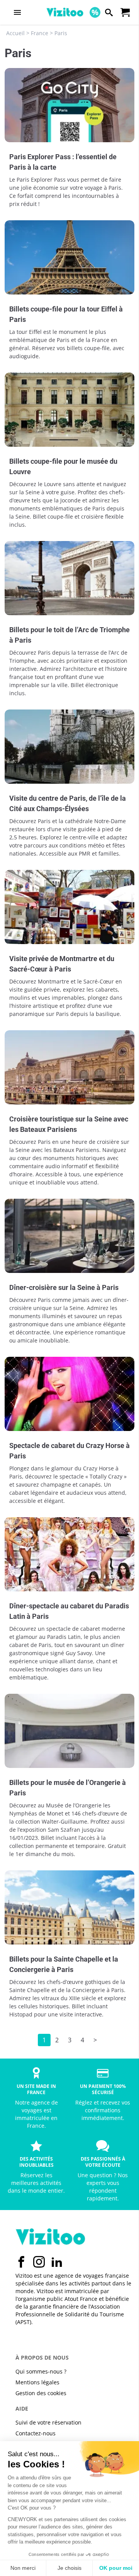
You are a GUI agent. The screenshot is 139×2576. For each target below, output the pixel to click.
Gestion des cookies (41, 2393)
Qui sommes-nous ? (41, 2371)
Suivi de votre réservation (48, 2422)
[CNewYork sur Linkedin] (57, 2262)
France (40, 33)
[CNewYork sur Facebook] (21, 2262)
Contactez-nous (36, 2433)
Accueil (15, 33)
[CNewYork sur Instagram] (39, 2262)
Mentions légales (37, 2382)
